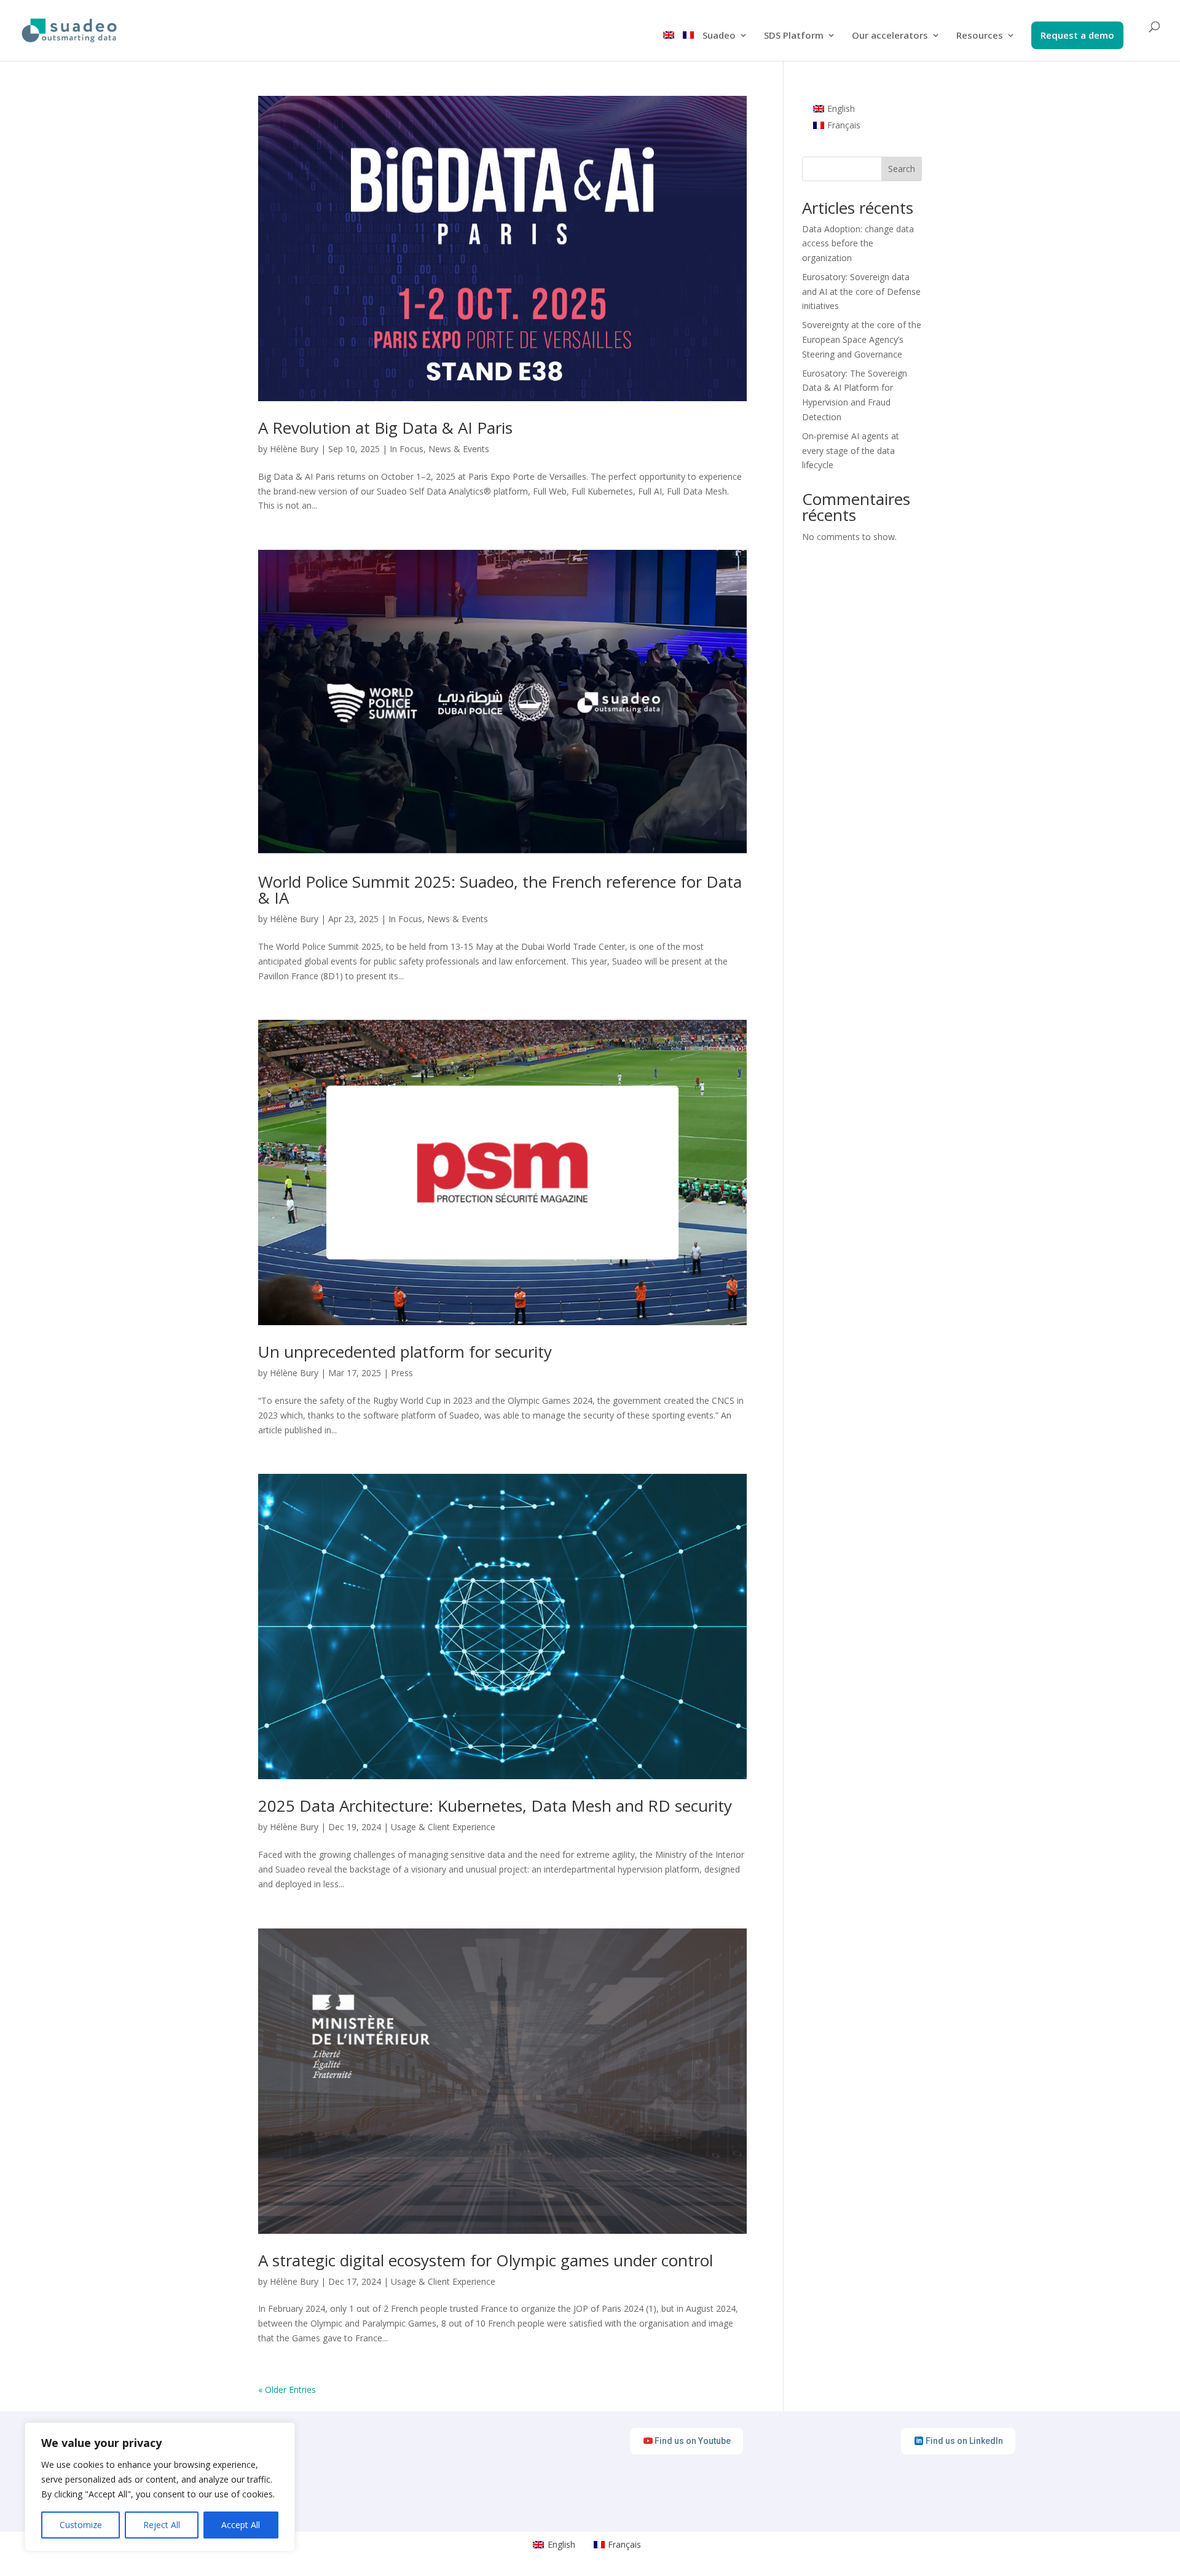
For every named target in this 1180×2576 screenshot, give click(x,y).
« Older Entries (287, 2390)
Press (402, 1373)
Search (902, 169)
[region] (160, 2487)
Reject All (162, 2525)
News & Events (459, 449)
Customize (81, 2525)
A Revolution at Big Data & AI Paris (385, 428)
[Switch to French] (688, 46)
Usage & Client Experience (443, 1827)
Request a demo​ (1077, 36)
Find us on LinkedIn (964, 2441)
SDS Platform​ (794, 36)
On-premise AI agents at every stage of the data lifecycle (851, 451)
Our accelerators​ (890, 36)
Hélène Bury (294, 449)
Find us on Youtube (693, 2441)
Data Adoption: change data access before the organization (858, 244)
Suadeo (719, 36)
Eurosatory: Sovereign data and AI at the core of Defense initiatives (861, 292)
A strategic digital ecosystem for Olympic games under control (486, 2260)
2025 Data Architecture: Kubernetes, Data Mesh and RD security (495, 1806)
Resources (980, 36)
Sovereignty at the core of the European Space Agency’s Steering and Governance (862, 339)
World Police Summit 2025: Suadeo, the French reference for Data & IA (500, 890)
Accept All (241, 2525)
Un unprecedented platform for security (405, 1352)
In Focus (407, 449)
